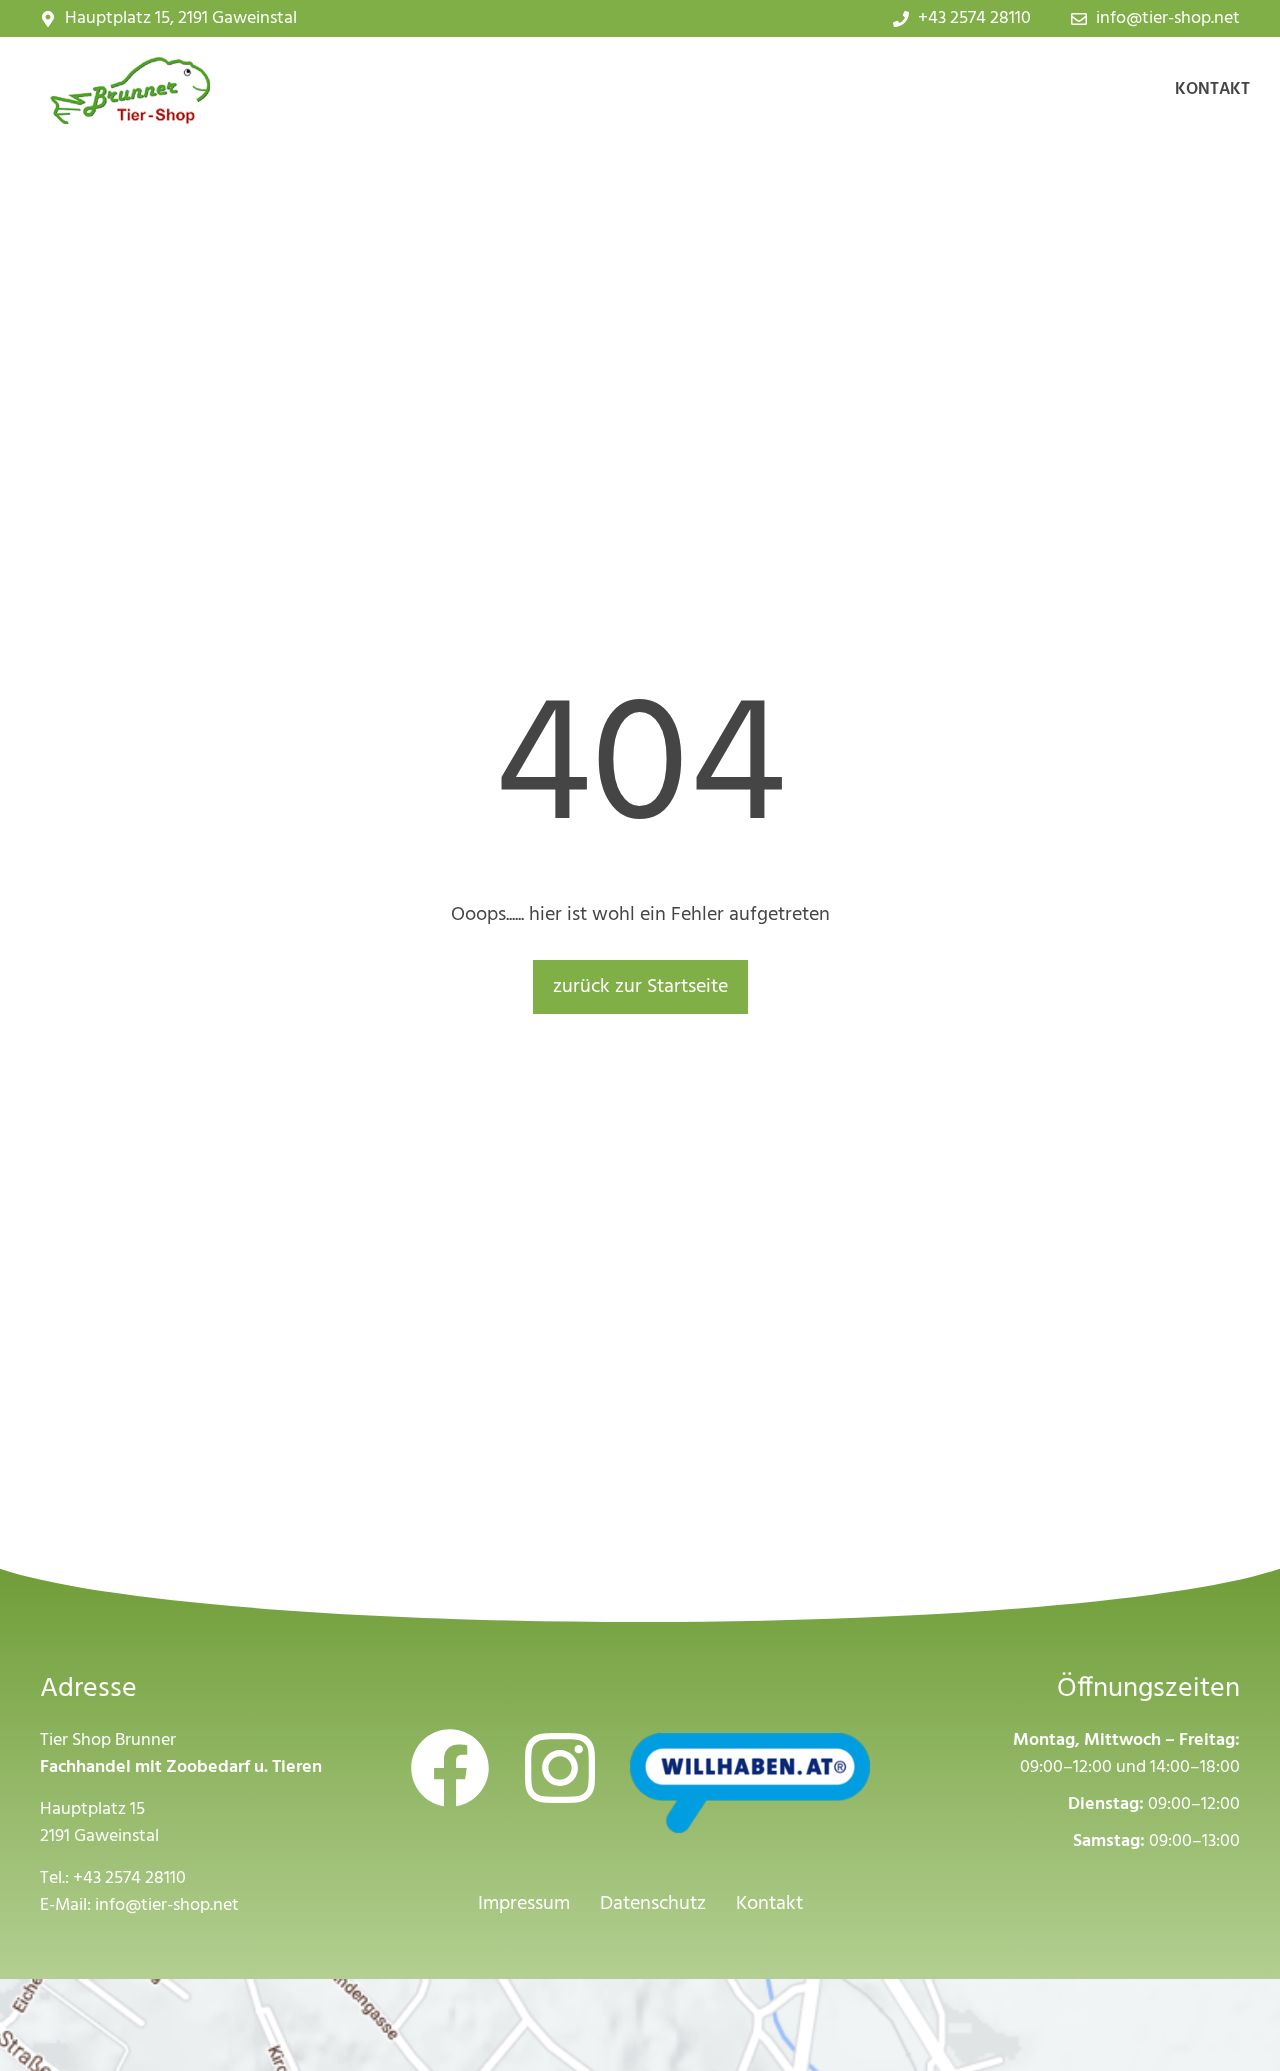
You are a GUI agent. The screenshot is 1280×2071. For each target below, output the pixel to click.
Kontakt (1212, 89)
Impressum (524, 1904)
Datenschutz (653, 1904)
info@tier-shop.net (167, 1905)
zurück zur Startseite (640, 987)
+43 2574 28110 (129, 1878)
